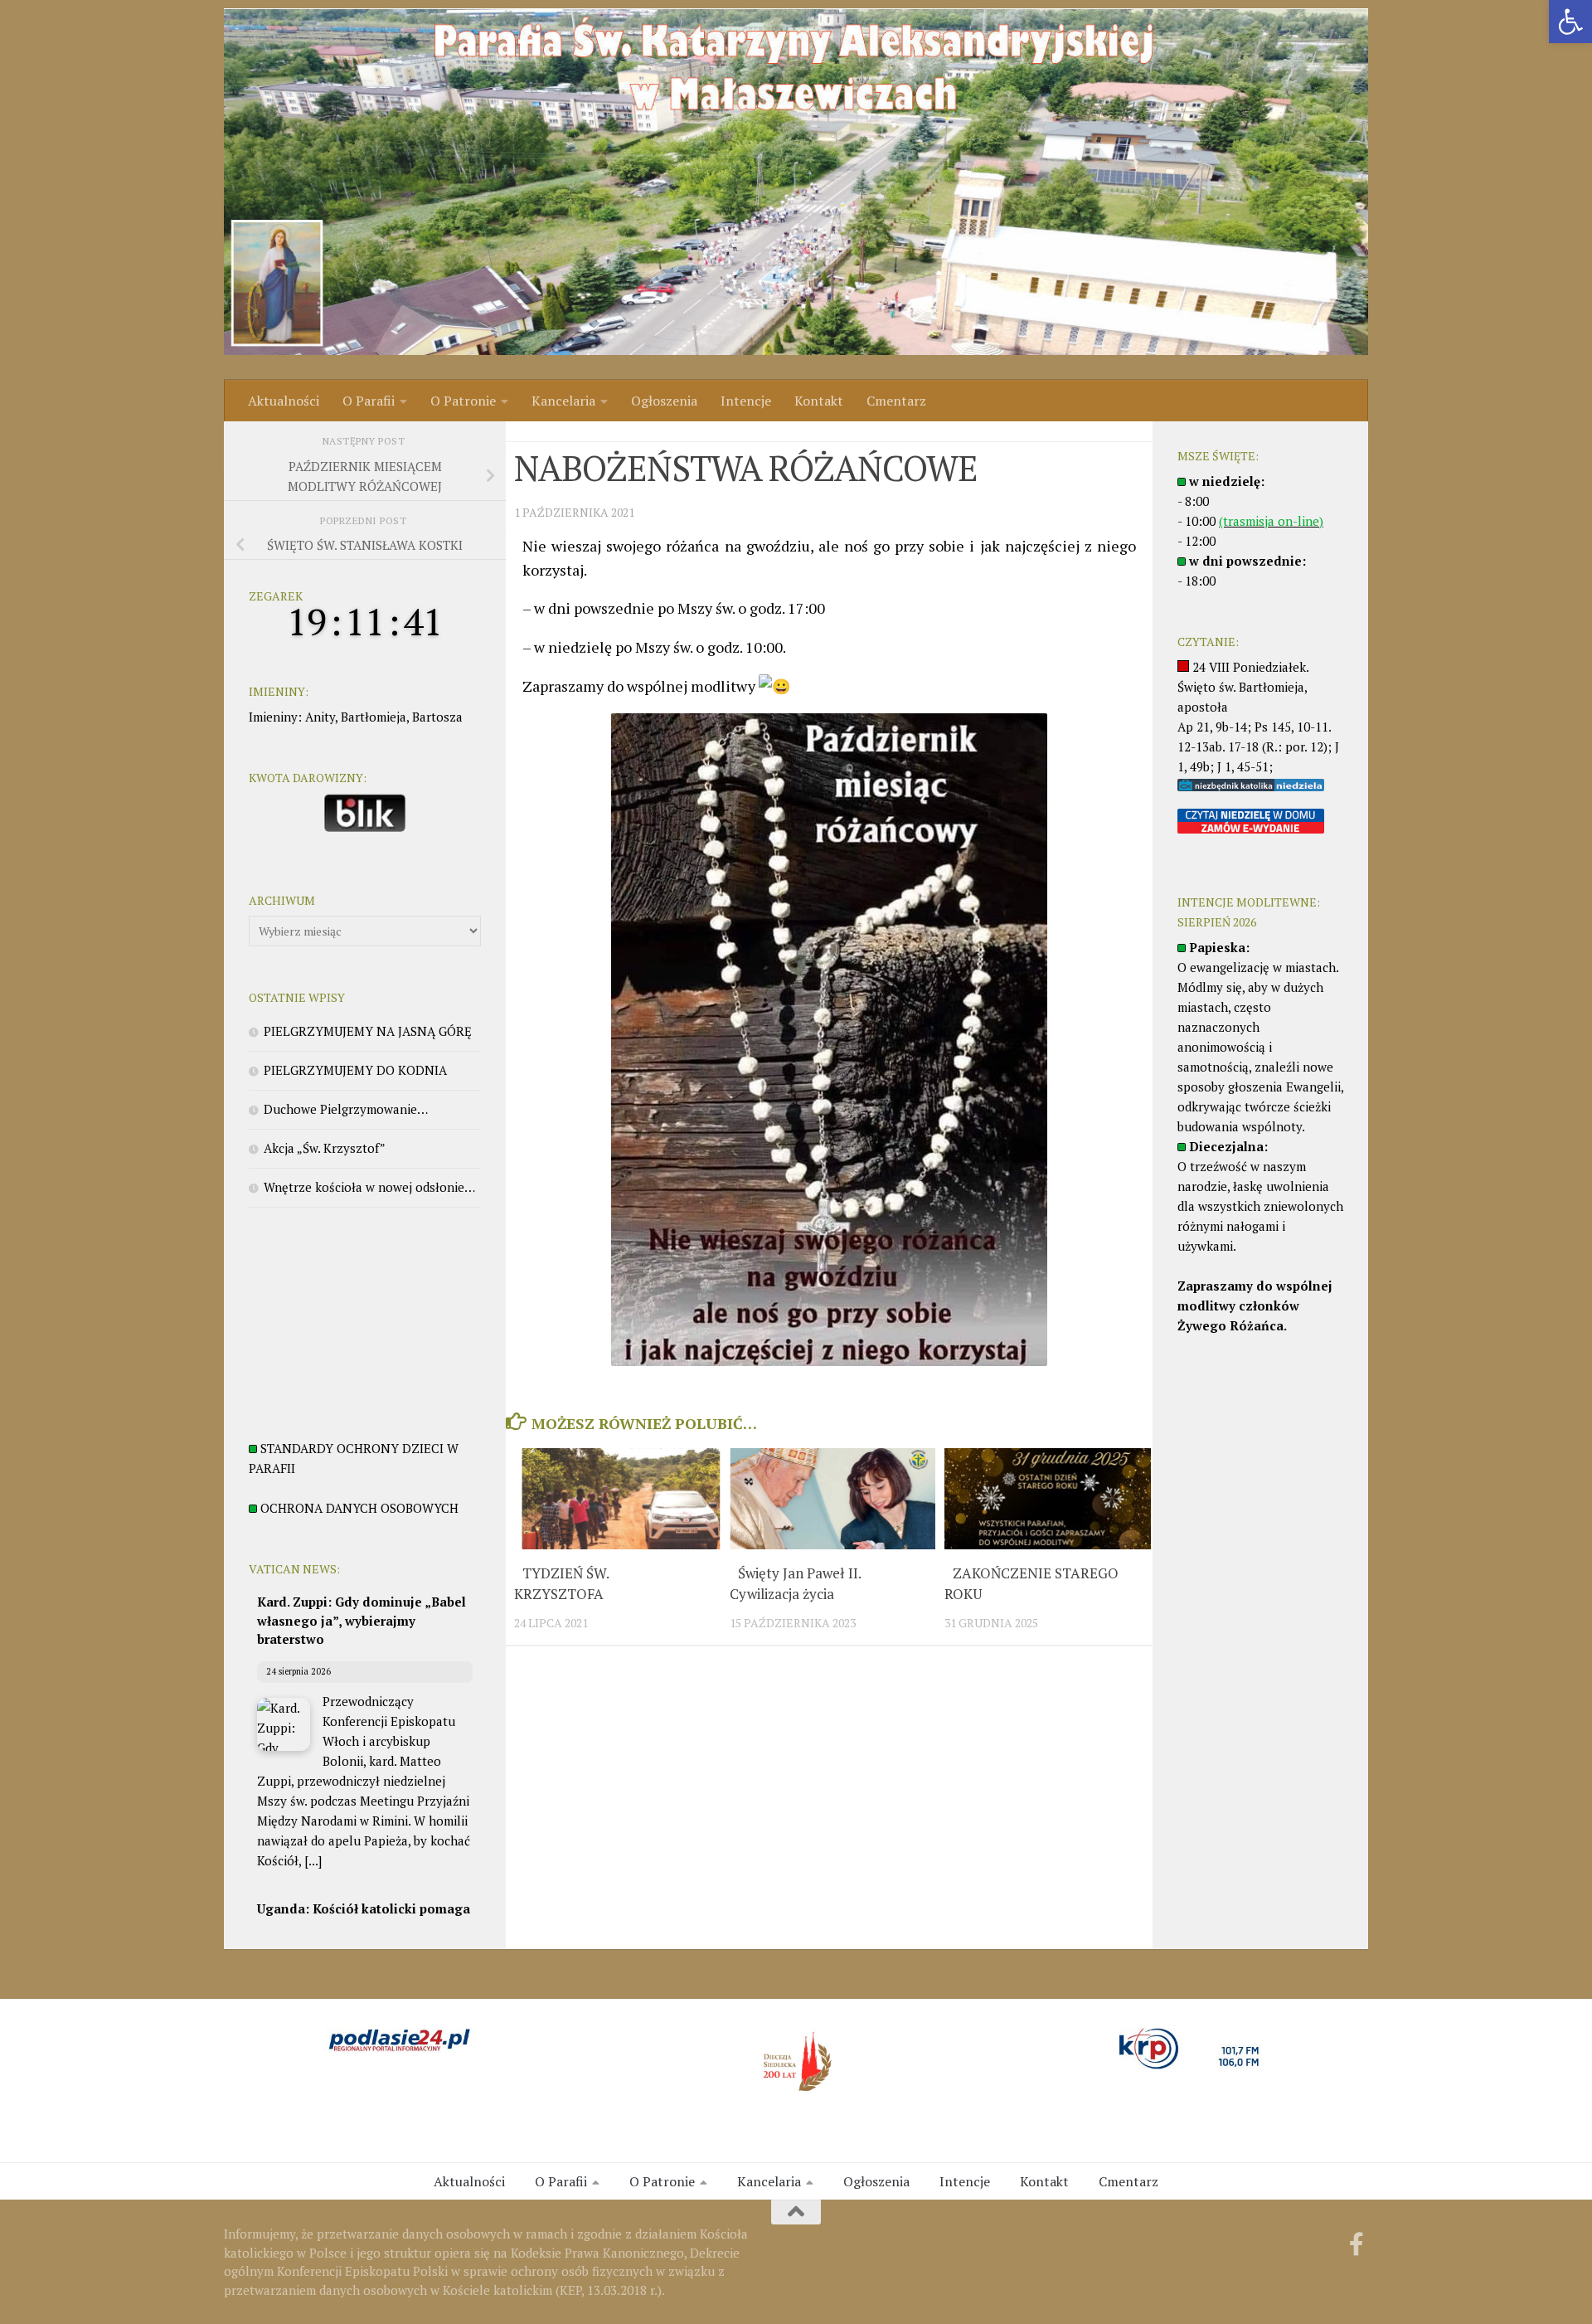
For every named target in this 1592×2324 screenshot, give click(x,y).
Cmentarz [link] (896, 401)
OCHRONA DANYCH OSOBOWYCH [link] (359, 1508)
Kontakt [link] (819, 401)
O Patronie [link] (463, 401)
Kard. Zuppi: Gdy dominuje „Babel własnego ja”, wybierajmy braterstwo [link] (362, 1620)
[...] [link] (313, 1860)
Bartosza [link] (437, 717)
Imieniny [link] (273, 717)
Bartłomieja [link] (374, 717)
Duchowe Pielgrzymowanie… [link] (346, 1109)
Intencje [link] (746, 401)
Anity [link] (320, 717)
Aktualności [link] (284, 401)
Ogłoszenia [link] (664, 401)
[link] (1570, 22)
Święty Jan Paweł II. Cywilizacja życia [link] (795, 1584)
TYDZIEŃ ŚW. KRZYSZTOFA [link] (561, 1584)
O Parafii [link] (369, 401)
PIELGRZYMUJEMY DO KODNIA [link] (355, 1070)
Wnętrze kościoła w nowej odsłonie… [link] (369, 1187)
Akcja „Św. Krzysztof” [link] (325, 1148)
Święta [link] (533, 431)
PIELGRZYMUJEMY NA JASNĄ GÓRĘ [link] (368, 1031)
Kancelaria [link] (563, 401)
